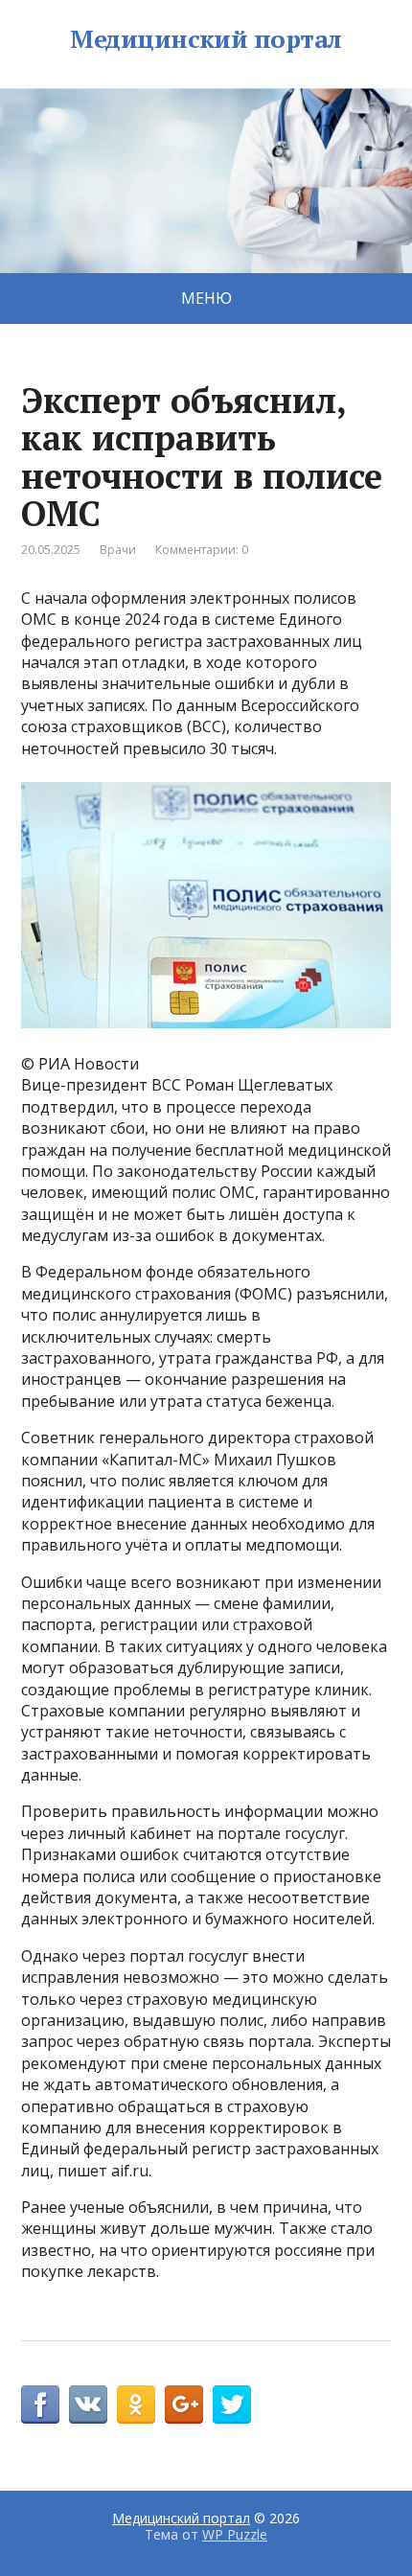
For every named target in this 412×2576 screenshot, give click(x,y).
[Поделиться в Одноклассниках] (136, 2404)
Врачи (118, 550)
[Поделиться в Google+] (184, 2404)
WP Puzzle (235, 2534)
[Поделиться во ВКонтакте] (88, 2404)
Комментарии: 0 (202, 550)
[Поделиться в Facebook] (40, 2404)
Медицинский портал (206, 39)
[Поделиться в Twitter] (232, 2404)
